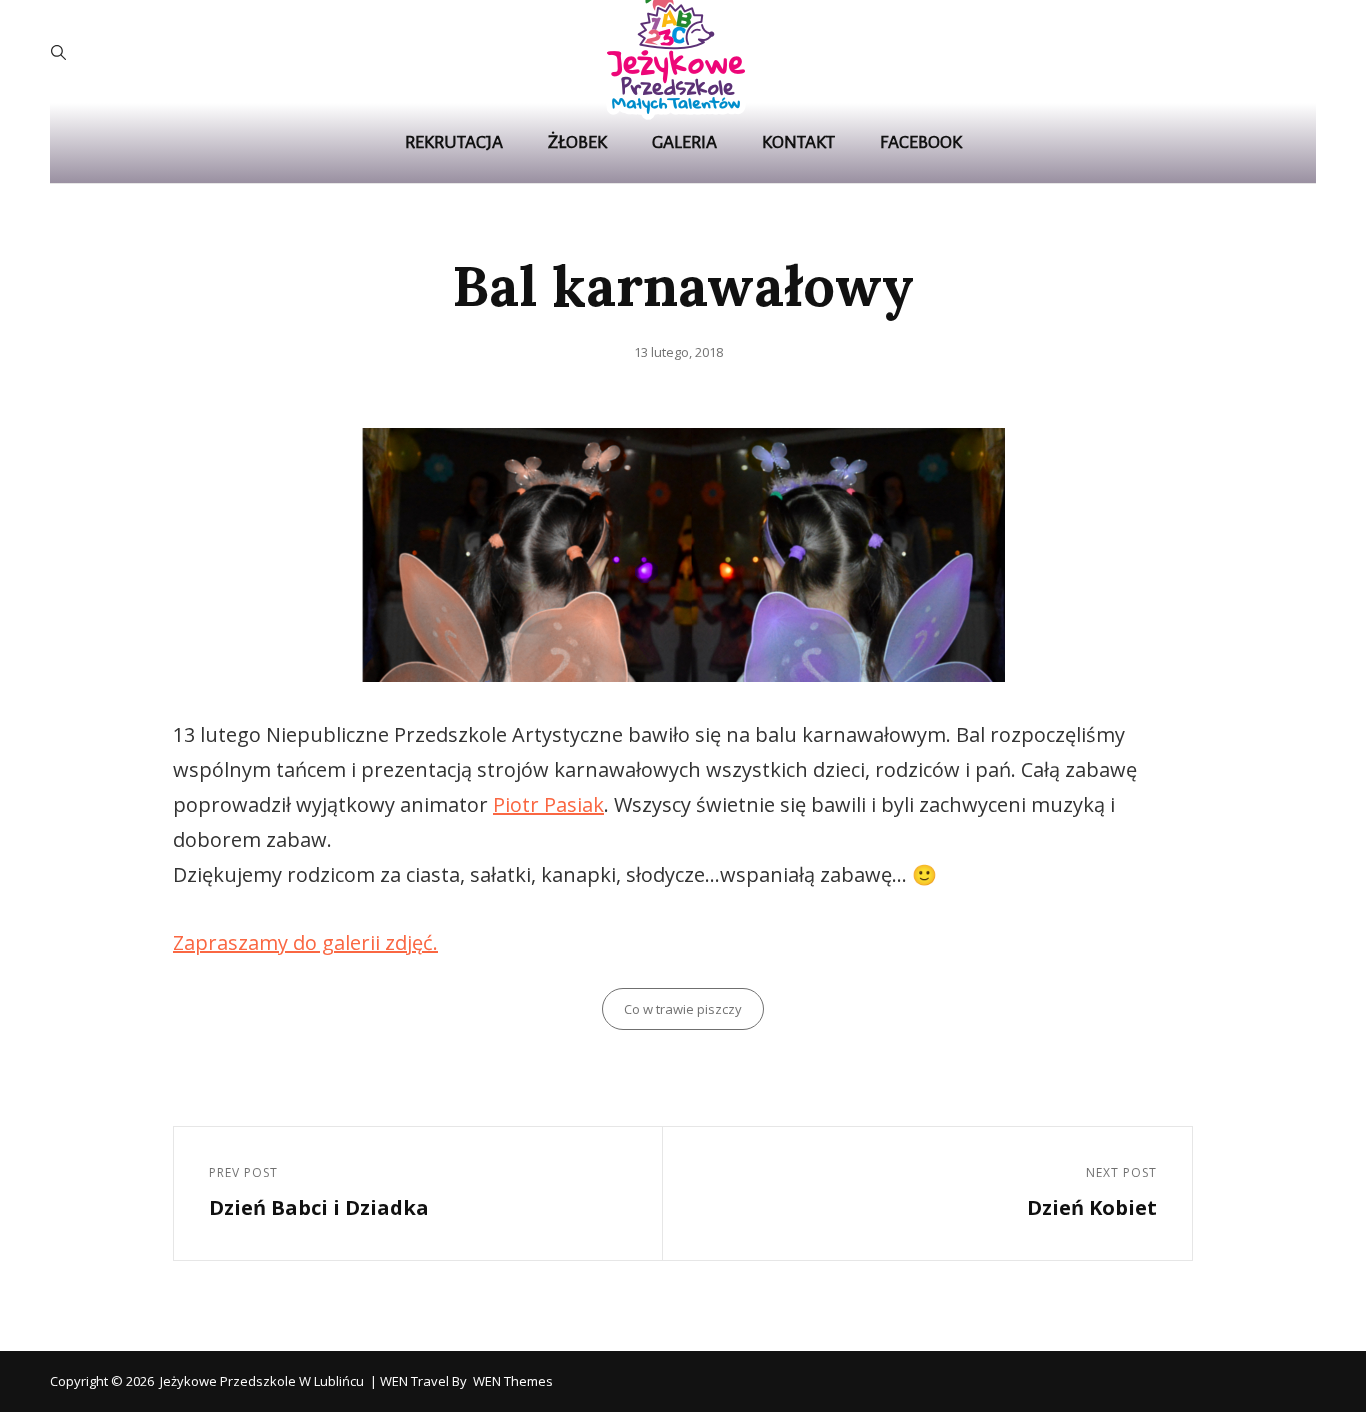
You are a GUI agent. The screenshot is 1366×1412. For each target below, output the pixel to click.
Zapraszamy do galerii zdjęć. (305, 942)
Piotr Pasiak (548, 804)
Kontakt (798, 142)
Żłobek (577, 142)
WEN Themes (513, 1381)
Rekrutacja (454, 142)
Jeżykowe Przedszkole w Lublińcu (262, 1381)
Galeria (684, 142)
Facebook (921, 142)
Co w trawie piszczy (683, 1009)
